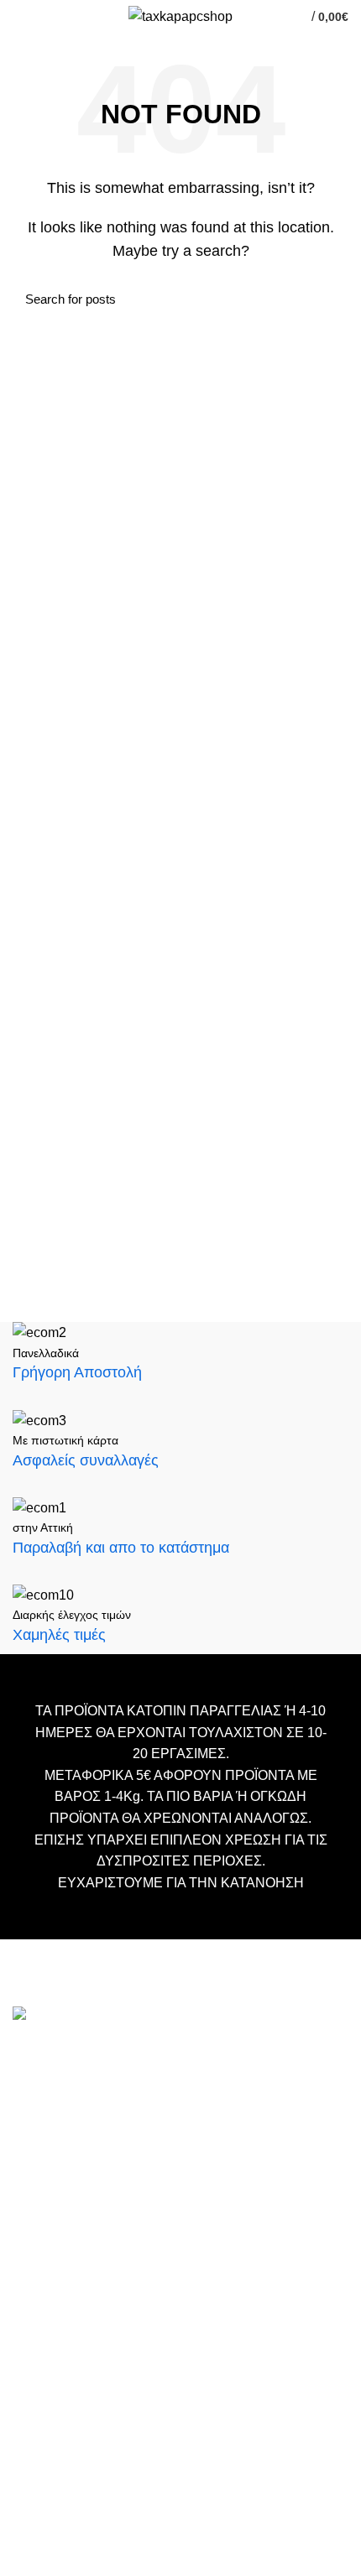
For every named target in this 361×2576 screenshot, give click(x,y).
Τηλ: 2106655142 (65, 2285)
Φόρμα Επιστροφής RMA (84, 2540)
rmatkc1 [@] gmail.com (80, 2242)
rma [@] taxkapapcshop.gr (217, 2215)
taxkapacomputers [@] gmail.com (111, 2118)
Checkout (39, 2440)
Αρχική (32, 2389)
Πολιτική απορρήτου (69, 2515)
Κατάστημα (44, 2465)
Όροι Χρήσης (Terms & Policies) (101, 2490)
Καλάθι (32, 2415)
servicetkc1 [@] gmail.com (90, 2171)
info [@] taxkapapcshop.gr (161, 2091)
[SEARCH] (326, 299)
